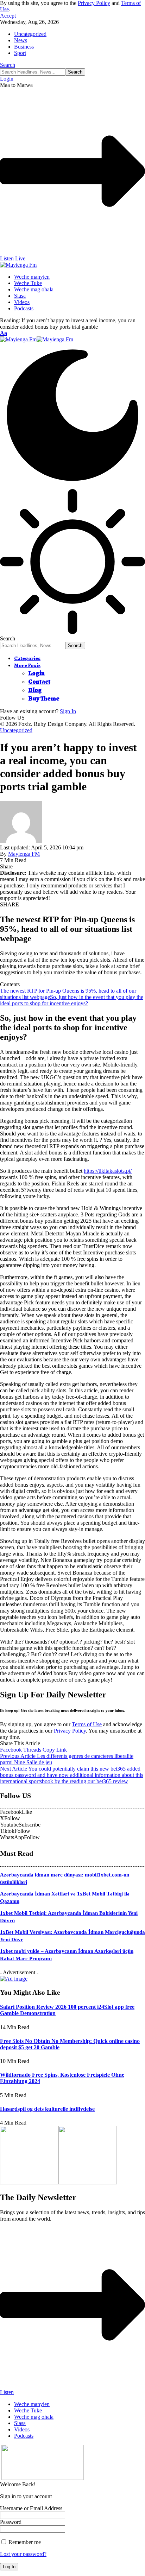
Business (24, 47)
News (21, 40)
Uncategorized (30, 34)
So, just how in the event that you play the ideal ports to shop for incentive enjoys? (72, 1000)
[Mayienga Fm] (37, 339)
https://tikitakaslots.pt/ (108, 1171)
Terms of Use (87, 1724)
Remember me (24, 2542)
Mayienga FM (24, 854)
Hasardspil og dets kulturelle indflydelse (47, 2109)
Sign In (68, 711)
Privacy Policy (94, 3)
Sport (20, 53)
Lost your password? (23, 2554)
